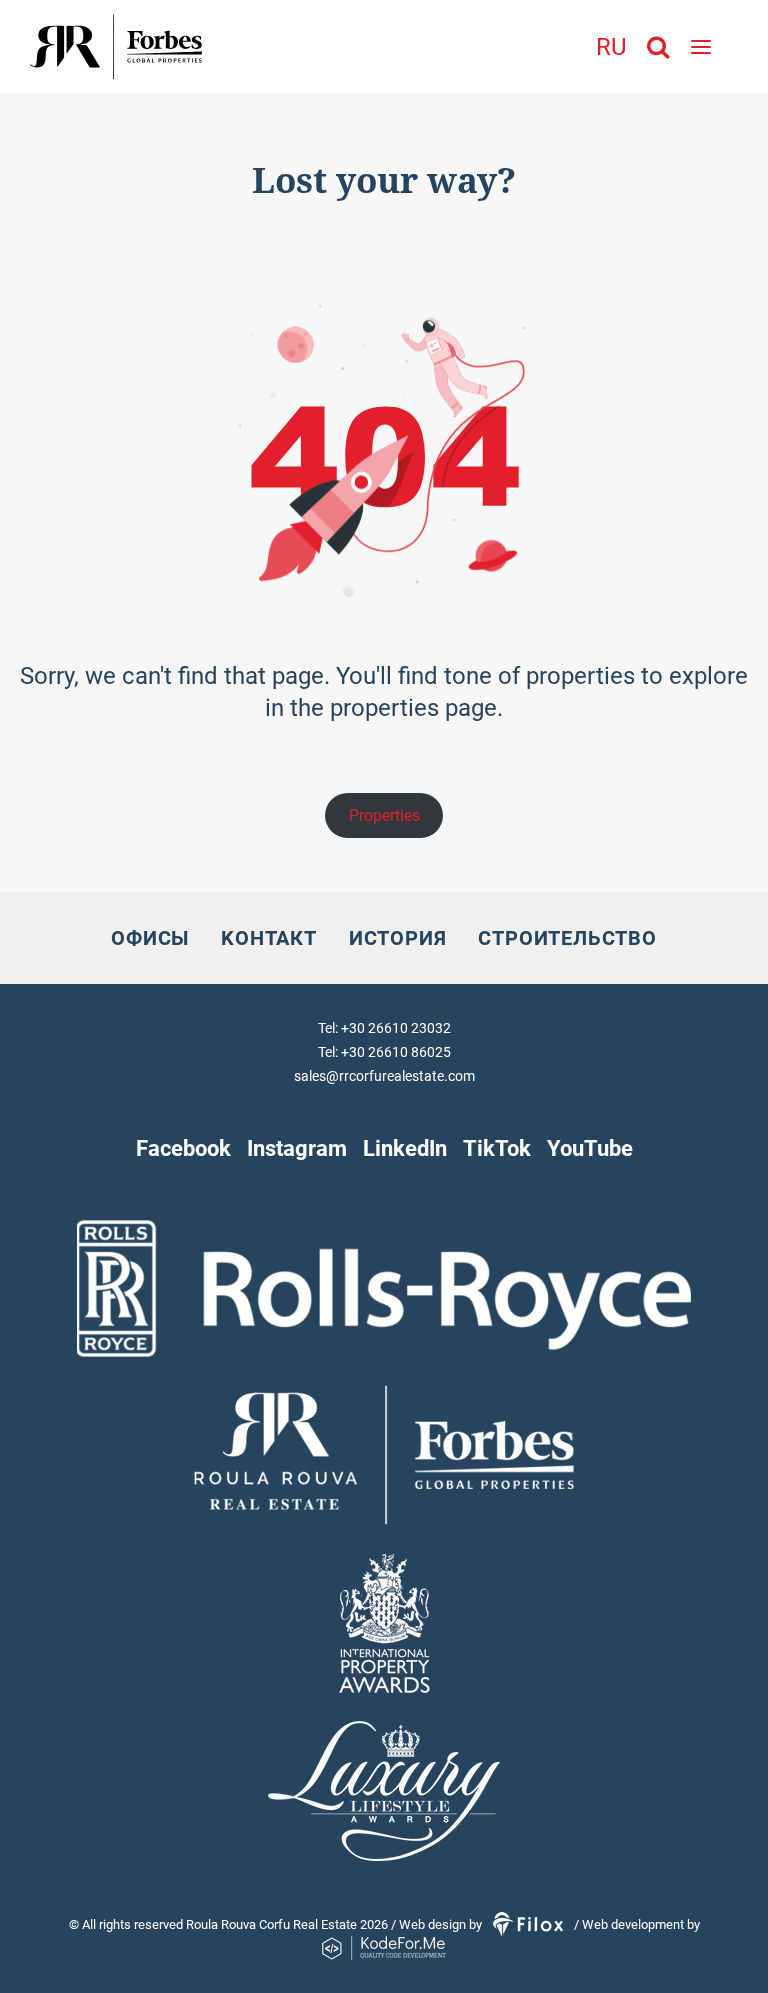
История (398, 938)
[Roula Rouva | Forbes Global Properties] (179, 46)
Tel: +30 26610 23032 (384, 1028)
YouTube (590, 1148)
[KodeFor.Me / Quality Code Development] (384, 1948)
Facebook (183, 1148)
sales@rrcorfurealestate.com (384, 1076)
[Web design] (529, 1924)
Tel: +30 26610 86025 (384, 1052)
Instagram (297, 1148)
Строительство (567, 938)
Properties (384, 815)
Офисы (150, 938)
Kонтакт (269, 938)
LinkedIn (405, 1148)
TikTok (497, 1148)
